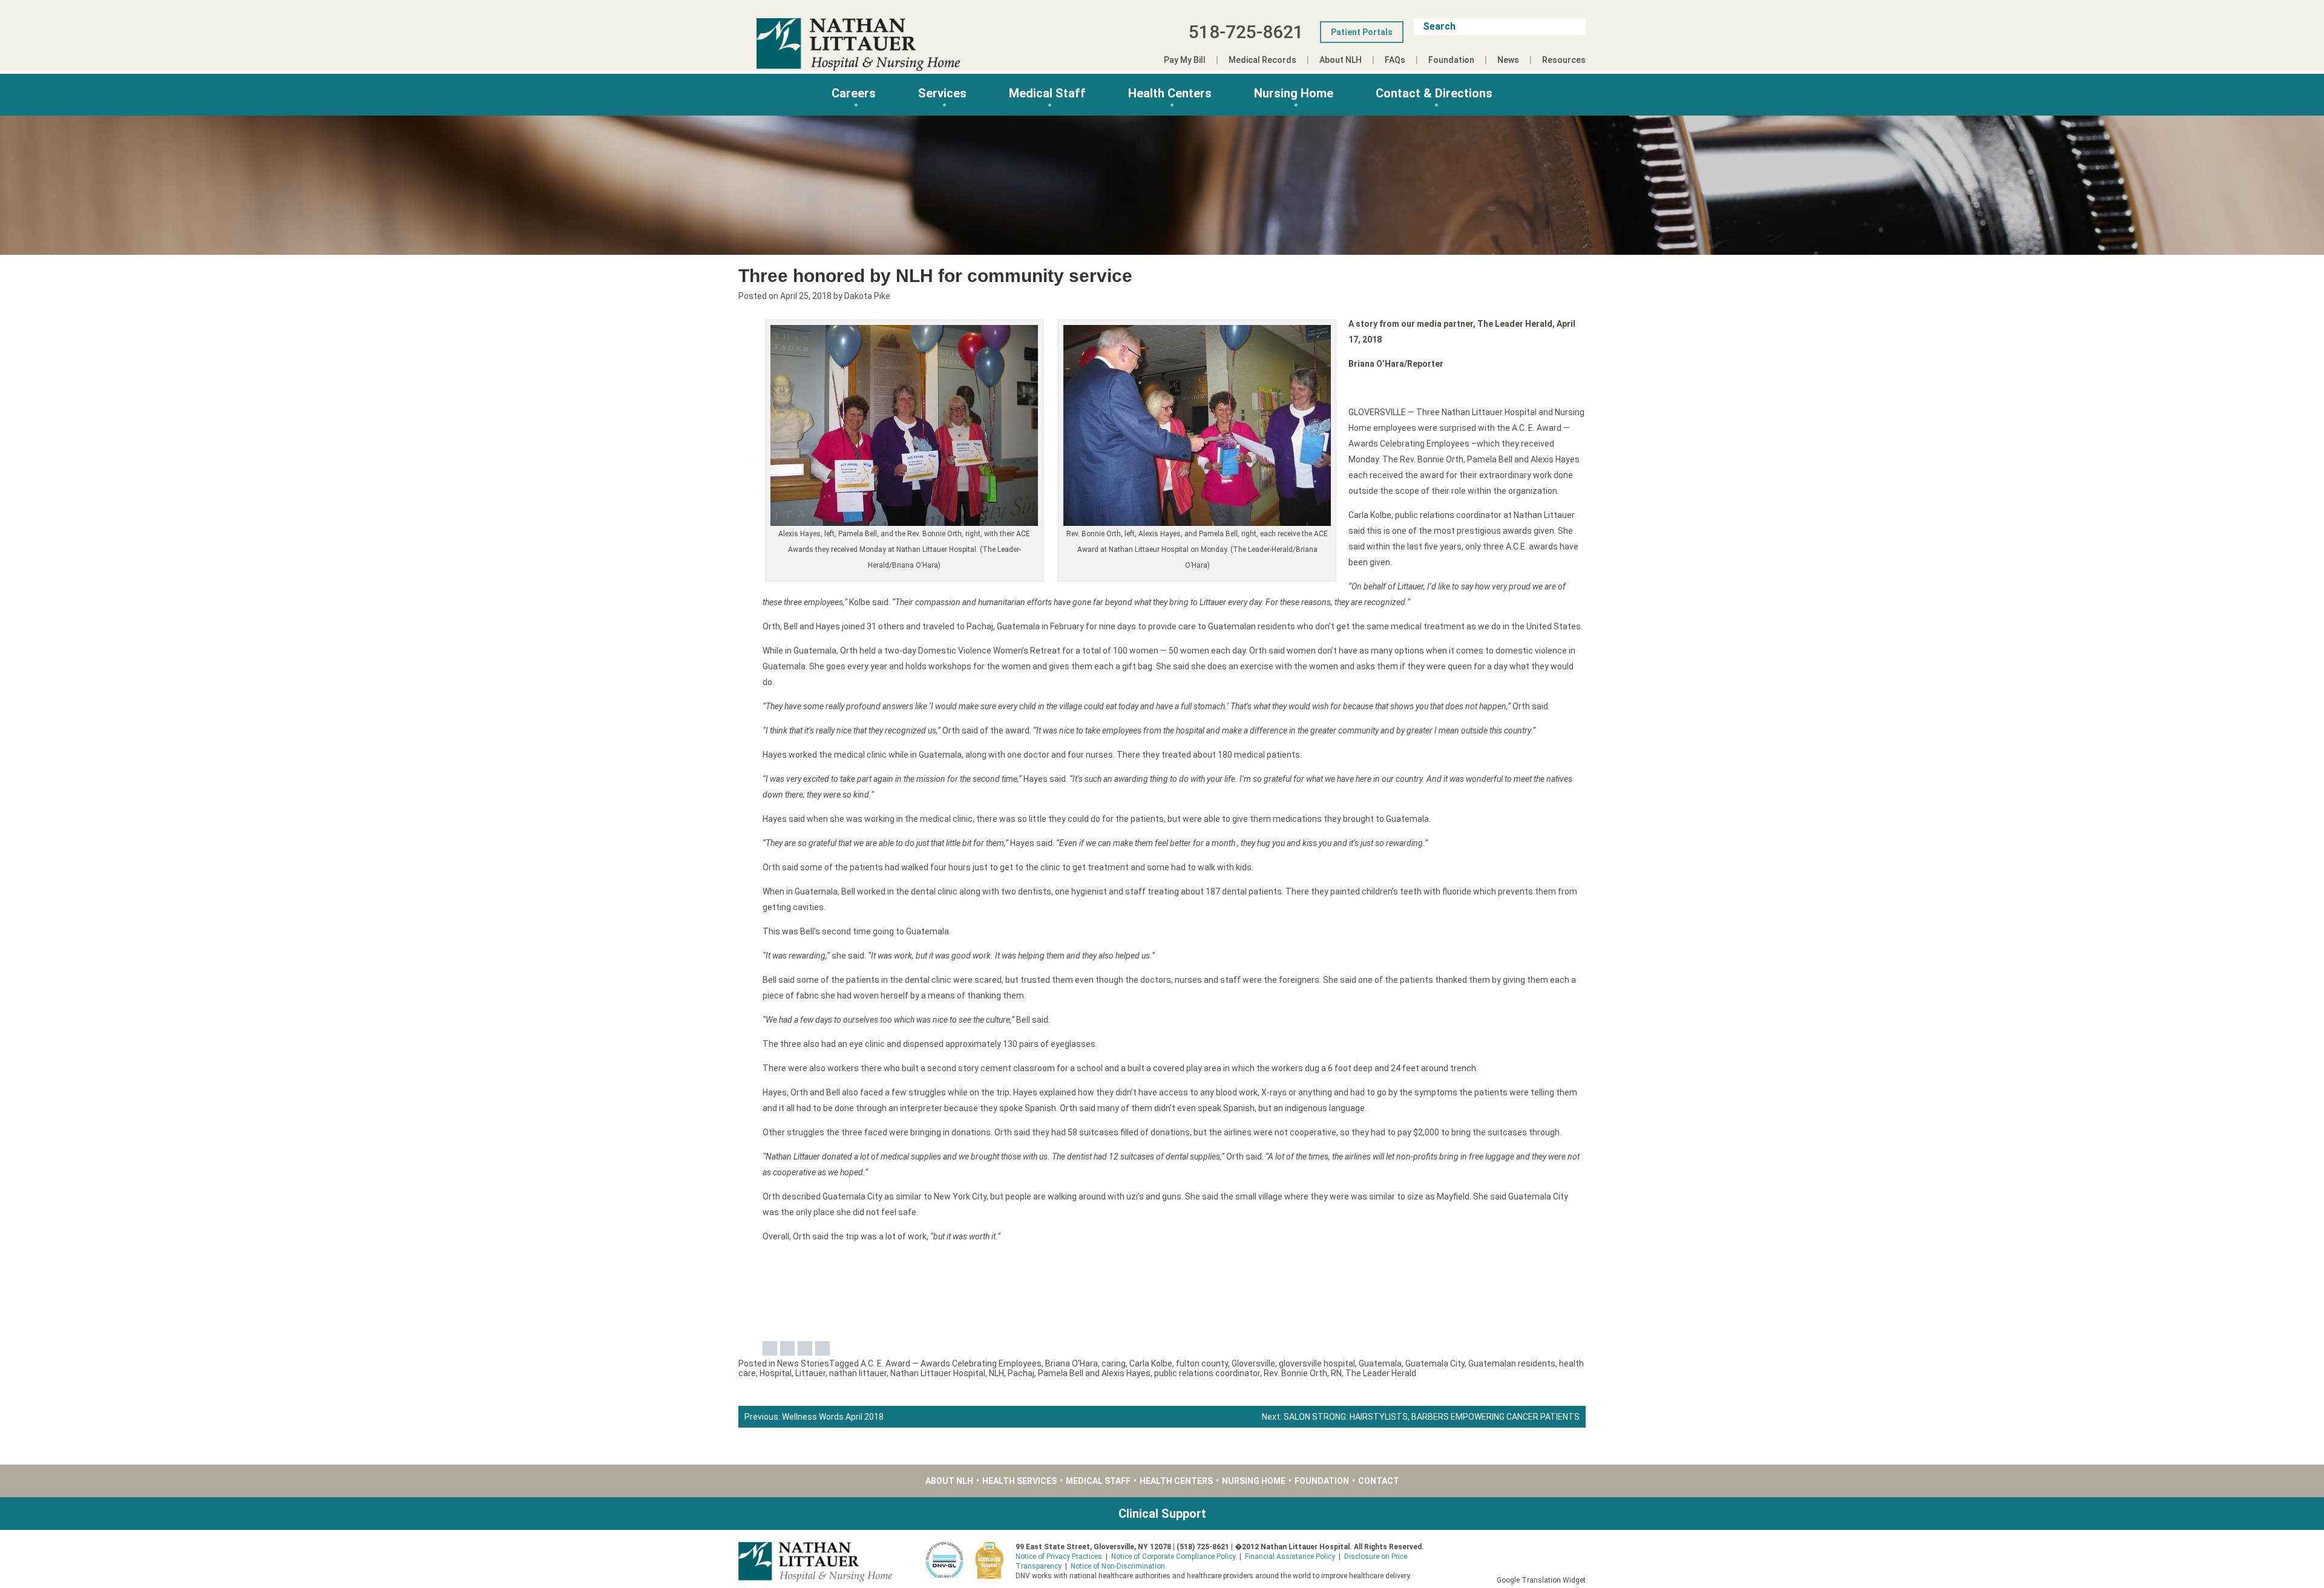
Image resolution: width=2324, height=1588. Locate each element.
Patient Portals (1362, 32)
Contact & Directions (1434, 93)
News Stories (803, 1363)
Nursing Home (1294, 93)
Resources (1564, 60)
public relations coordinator (1207, 1373)
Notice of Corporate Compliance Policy (1173, 1557)
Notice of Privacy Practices (1059, 1557)
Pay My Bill (1185, 60)
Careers (854, 93)
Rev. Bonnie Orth (1295, 1373)
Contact (1379, 1481)
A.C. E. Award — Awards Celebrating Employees (951, 1363)
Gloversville (1253, 1363)
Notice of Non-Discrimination (1118, 1566)
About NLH (1341, 60)
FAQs (1395, 60)
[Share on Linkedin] (805, 1348)
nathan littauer (858, 1373)
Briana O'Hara (1072, 1363)
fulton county (1202, 1363)
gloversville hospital (1317, 1363)
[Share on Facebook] (770, 1348)
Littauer (810, 1373)
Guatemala (1380, 1363)
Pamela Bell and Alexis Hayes (1094, 1373)
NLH (996, 1373)
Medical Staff (1047, 93)
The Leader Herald (1381, 1373)
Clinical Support (1162, 1514)
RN (1336, 1373)
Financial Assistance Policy (1290, 1557)
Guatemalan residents (1512, 1363)
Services (942, 93)
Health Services (1019, 1481)
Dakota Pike (867, 296)
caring (1114, 1363)
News (1508, 60)
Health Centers (1170, 93)
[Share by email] (822, 1348)
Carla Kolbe (1151, 1363)
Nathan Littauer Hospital (938, 1373)
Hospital (776, 1373)
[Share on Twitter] (787, 1348)
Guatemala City (1435, 1363)
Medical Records (1262, 60)
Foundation (1451, 60)
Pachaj (1021, 1373)
